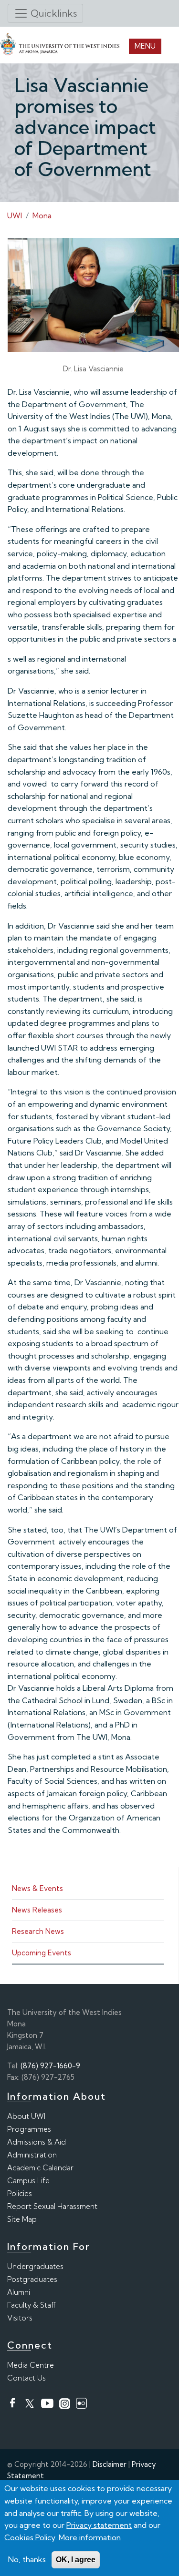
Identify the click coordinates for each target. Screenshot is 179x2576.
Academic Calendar (40, 2168)
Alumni (19, 2292)
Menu (145, 46)
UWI (15, 215)
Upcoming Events (42, 1953)
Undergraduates (35, 2266)
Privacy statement (99, 2525)
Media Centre (31, 2365)
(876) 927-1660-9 (50, 2066)
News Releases (37, 1910)
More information (90, 2537)
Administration (32, 2155)
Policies (20, 2193)
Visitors (20, 2318)
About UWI (26, 2116)
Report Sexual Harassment (52, 2206)
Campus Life (28, 2181)
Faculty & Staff (32, 2305)
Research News (38, 1931)
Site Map (22, 2219)
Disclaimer (110, 2464)
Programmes (29, 2129)
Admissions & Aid (37, 2142)
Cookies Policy (30, 2537)
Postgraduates (32, 2279)
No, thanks (27, 2559)
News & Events (37, 1888)
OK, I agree (76, 2560)
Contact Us (26, 2378)
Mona (42, 215)
